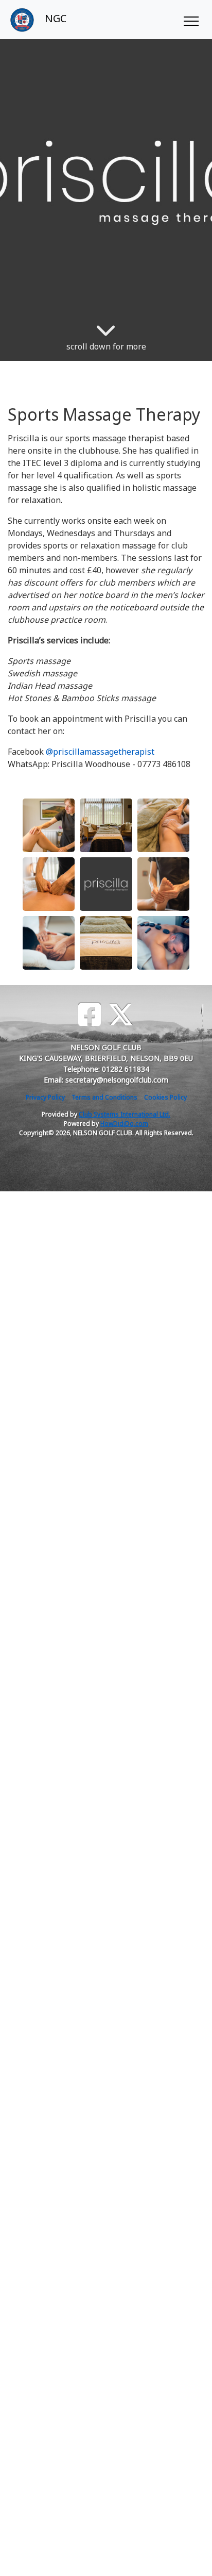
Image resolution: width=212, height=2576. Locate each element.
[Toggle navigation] (191, 20)
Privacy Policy (45, 1097)
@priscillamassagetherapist (100, 752)
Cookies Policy (165, 1097)
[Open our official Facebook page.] (90, 1015)
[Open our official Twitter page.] (121, 1015)
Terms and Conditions (104, 1097)
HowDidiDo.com (124, 1124)
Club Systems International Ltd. (125, 1114)
